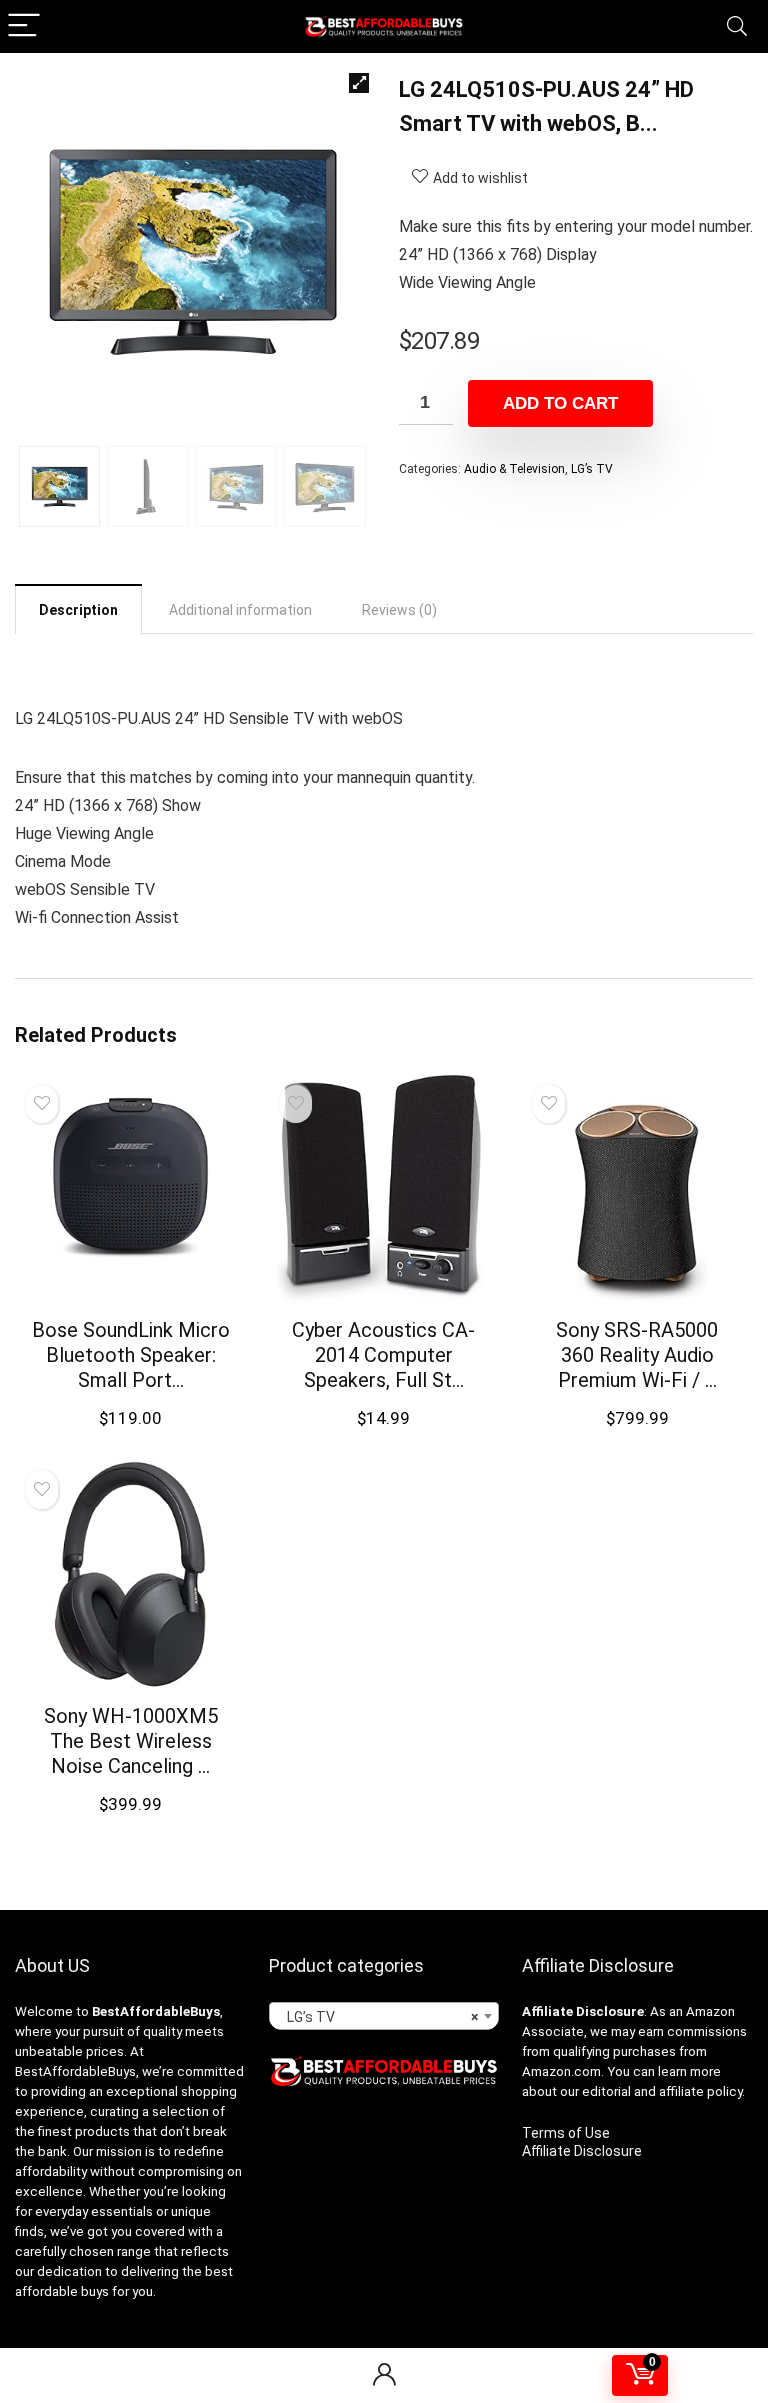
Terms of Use (566, 2133)
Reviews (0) (399, 610)
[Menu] (24, 26)
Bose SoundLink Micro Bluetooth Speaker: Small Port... (131, 1355)
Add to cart (560, 403)
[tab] (78, 609)
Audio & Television (514, 469)
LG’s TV (592, 469)
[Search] (737, 26)
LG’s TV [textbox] (378, 2017)
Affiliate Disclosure (582, 2151)
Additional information (240, 610)
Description (78, 610)
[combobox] (384, 2016)
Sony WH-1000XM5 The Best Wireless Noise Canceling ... (131, 1741)
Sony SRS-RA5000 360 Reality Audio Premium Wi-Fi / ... (637, 1355)
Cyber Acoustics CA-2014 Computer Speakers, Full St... (383, 1355)
